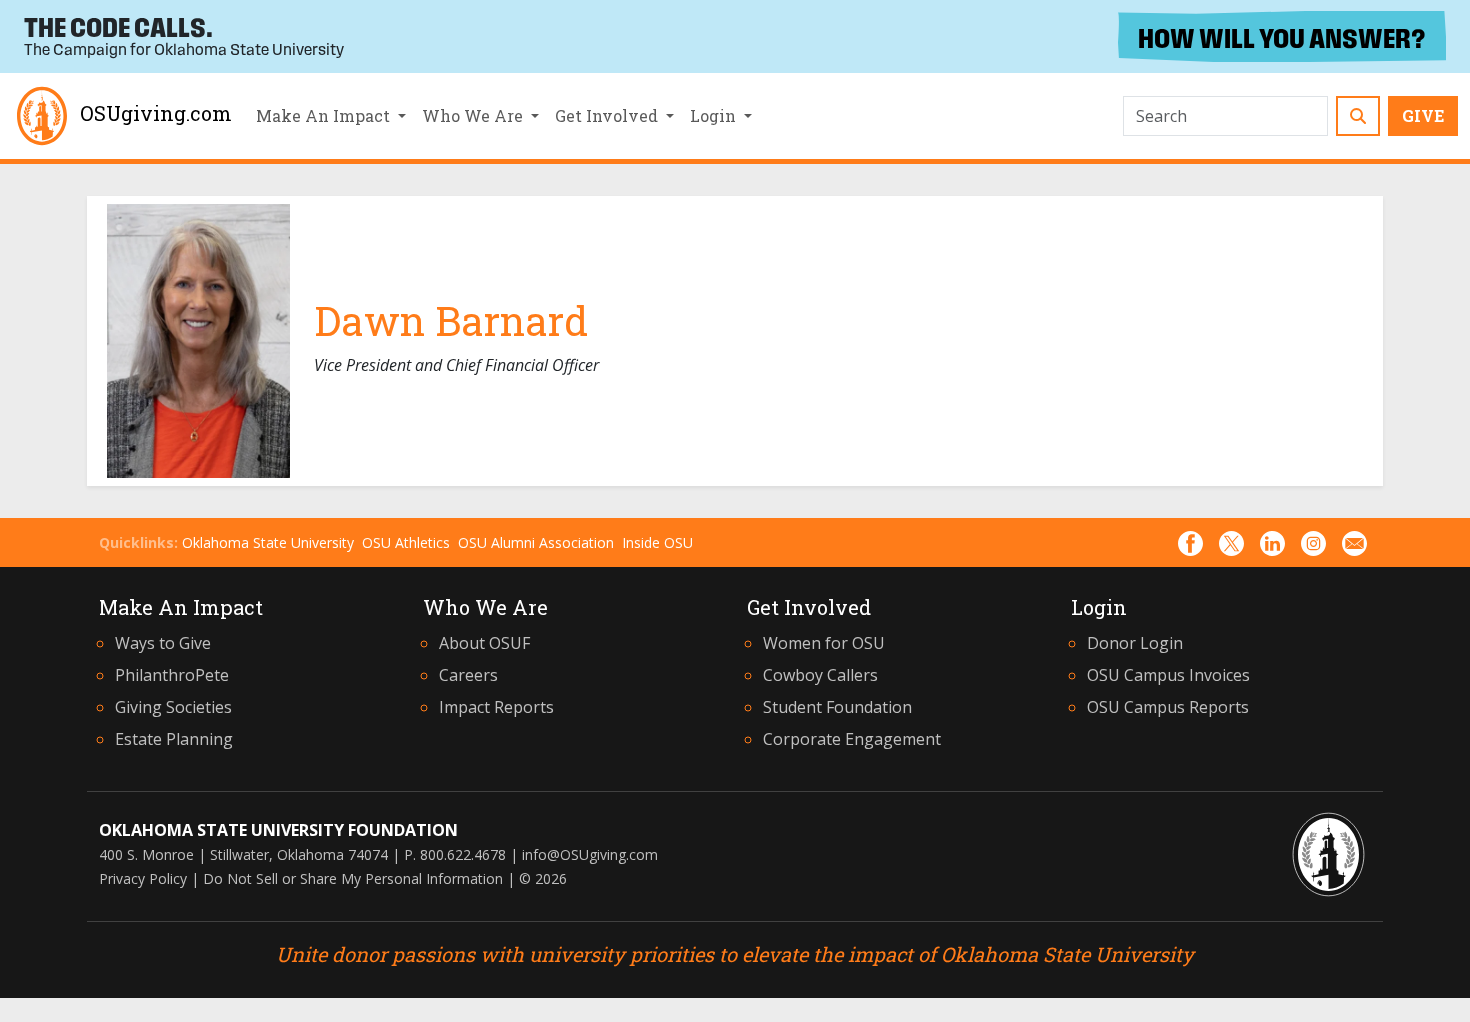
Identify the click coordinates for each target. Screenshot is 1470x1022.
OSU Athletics (406, 542)
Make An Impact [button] (325, 115)
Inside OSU (657, 542)
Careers (468, 675)
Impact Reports (496, 707)
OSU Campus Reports (1168, 707)
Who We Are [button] (474, 115)
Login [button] (715, 115)
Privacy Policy (143, 878)
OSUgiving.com (156, 113)
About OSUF (484, 643)
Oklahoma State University (268, 542)
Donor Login (1135, 643)
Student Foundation (837, 707)
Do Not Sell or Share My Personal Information (353, 878)
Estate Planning (174, 739)
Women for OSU (824, 643)
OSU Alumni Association (536, 542)
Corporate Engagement (852, 739)
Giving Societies (173, 707)
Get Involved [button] (608, 115)
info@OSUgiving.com (590, 854)
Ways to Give (163, 643)
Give (1423, 115)
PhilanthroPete (172, 675)
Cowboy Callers (820, 675)
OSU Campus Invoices (1168, 675)
